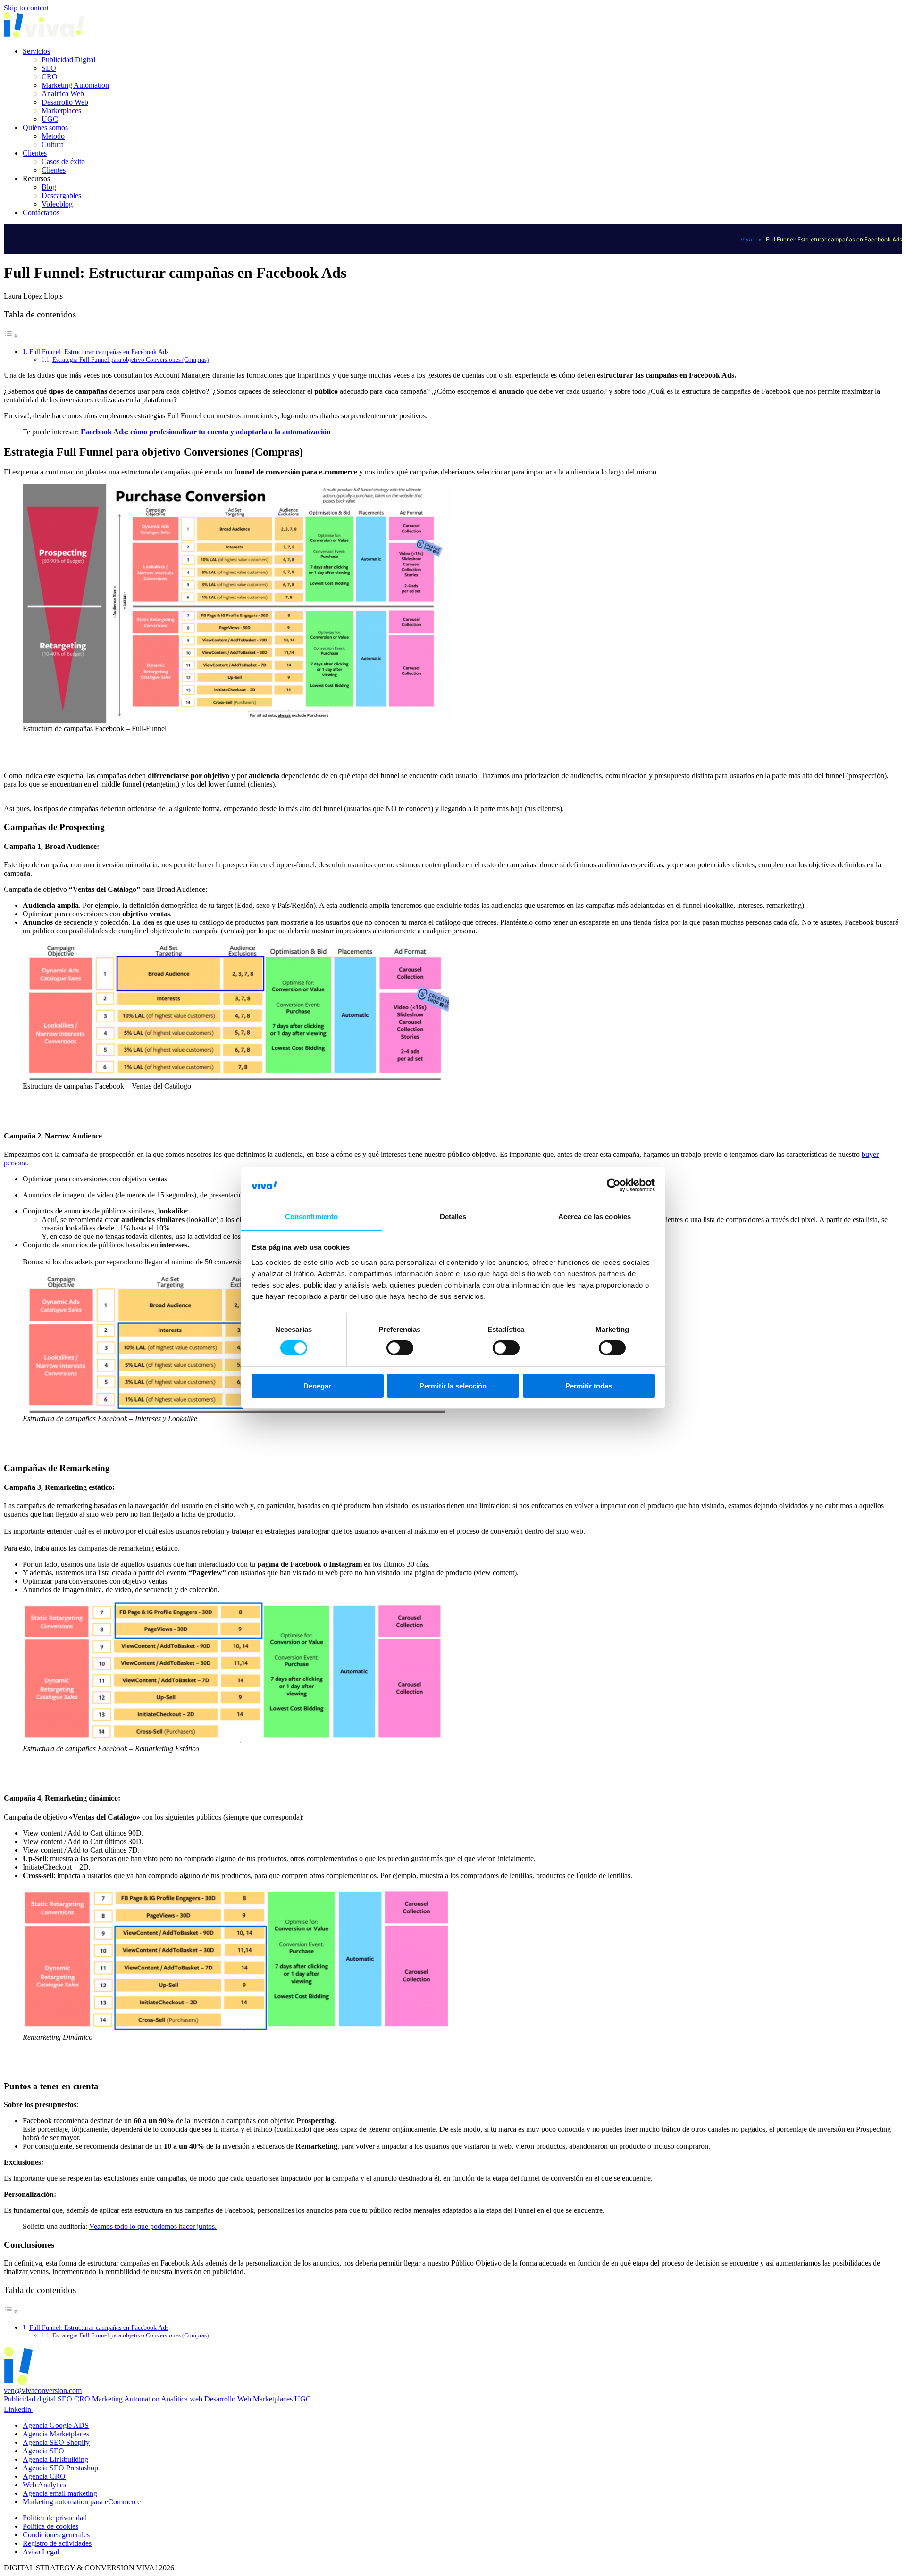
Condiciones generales (56, 2535)
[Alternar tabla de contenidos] (11, 336)
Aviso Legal (41, 2552)
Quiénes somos (45, 128)
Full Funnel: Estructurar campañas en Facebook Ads (99, 352)
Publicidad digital (30, 2399)
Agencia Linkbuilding (55, 2459)
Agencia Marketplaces (56, 2434)
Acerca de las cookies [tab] (595, 1217)
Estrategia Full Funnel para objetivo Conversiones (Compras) (130, 360)
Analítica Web (63, 94)
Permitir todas (589, 1386)
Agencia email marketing (60, 2493)
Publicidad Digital (68, 60)
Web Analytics (44, 2485)
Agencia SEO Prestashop (60, 2468)
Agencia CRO (44, 2476)
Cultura (53, 145)
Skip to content (26, 8)
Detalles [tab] (453, 1217)
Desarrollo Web (65, 102)
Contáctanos (41, 212)
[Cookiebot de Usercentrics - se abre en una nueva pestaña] (614, 1185)
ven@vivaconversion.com (43, 2390)
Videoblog (57, 204)
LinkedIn (18, 2409)
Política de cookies (50, 2526)
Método (53, 136)
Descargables (61, 195)
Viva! (747, 239)
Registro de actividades (57, 2543)
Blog (49, 187)
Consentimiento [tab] (311, 1217)
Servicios (36, 51)
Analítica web (182, 2399)
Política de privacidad (55, 2518)
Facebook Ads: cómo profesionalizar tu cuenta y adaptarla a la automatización (206, 432)
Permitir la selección (453, 1386)
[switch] (400, 1348)
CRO (50, 77)
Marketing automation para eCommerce (82, 2502)
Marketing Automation (75, 85)
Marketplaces (61, 111)
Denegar (317, 1386)
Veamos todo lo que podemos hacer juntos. (153, 2226)
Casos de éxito (63, 162)
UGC (50, 119)
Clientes (35, 153)
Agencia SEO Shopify (56, 2442)
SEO (49, 68)
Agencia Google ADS (56, 2425)
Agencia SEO (43, 2451)
